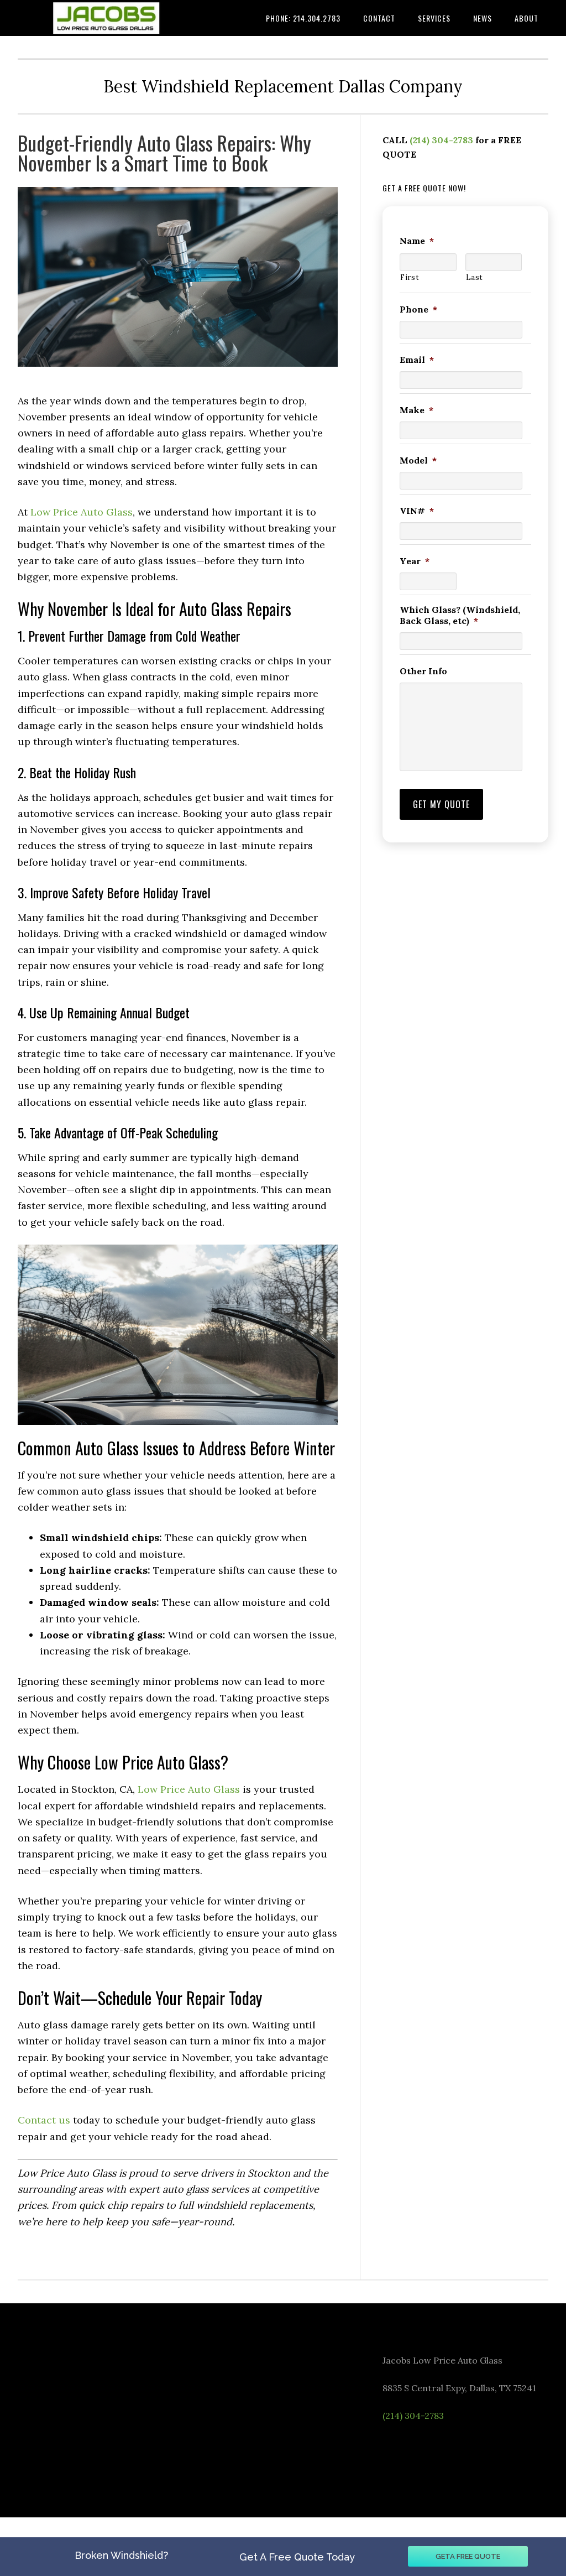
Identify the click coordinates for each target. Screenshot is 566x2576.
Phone (418, 309)
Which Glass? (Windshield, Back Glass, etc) (460, 615)
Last (475, 277)
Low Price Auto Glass (82, 512)
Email (417, 360)
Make (416, 410)
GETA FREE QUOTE (468, 2556)
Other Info (423, 671)
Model (418, 460)
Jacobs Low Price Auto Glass (101, 18)
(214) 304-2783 (441, 140)
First (410, 277)
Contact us (44, 2120)
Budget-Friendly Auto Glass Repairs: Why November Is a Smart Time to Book (164, 152)
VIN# (417, 511)
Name (417, 241)
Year (415, 561)
